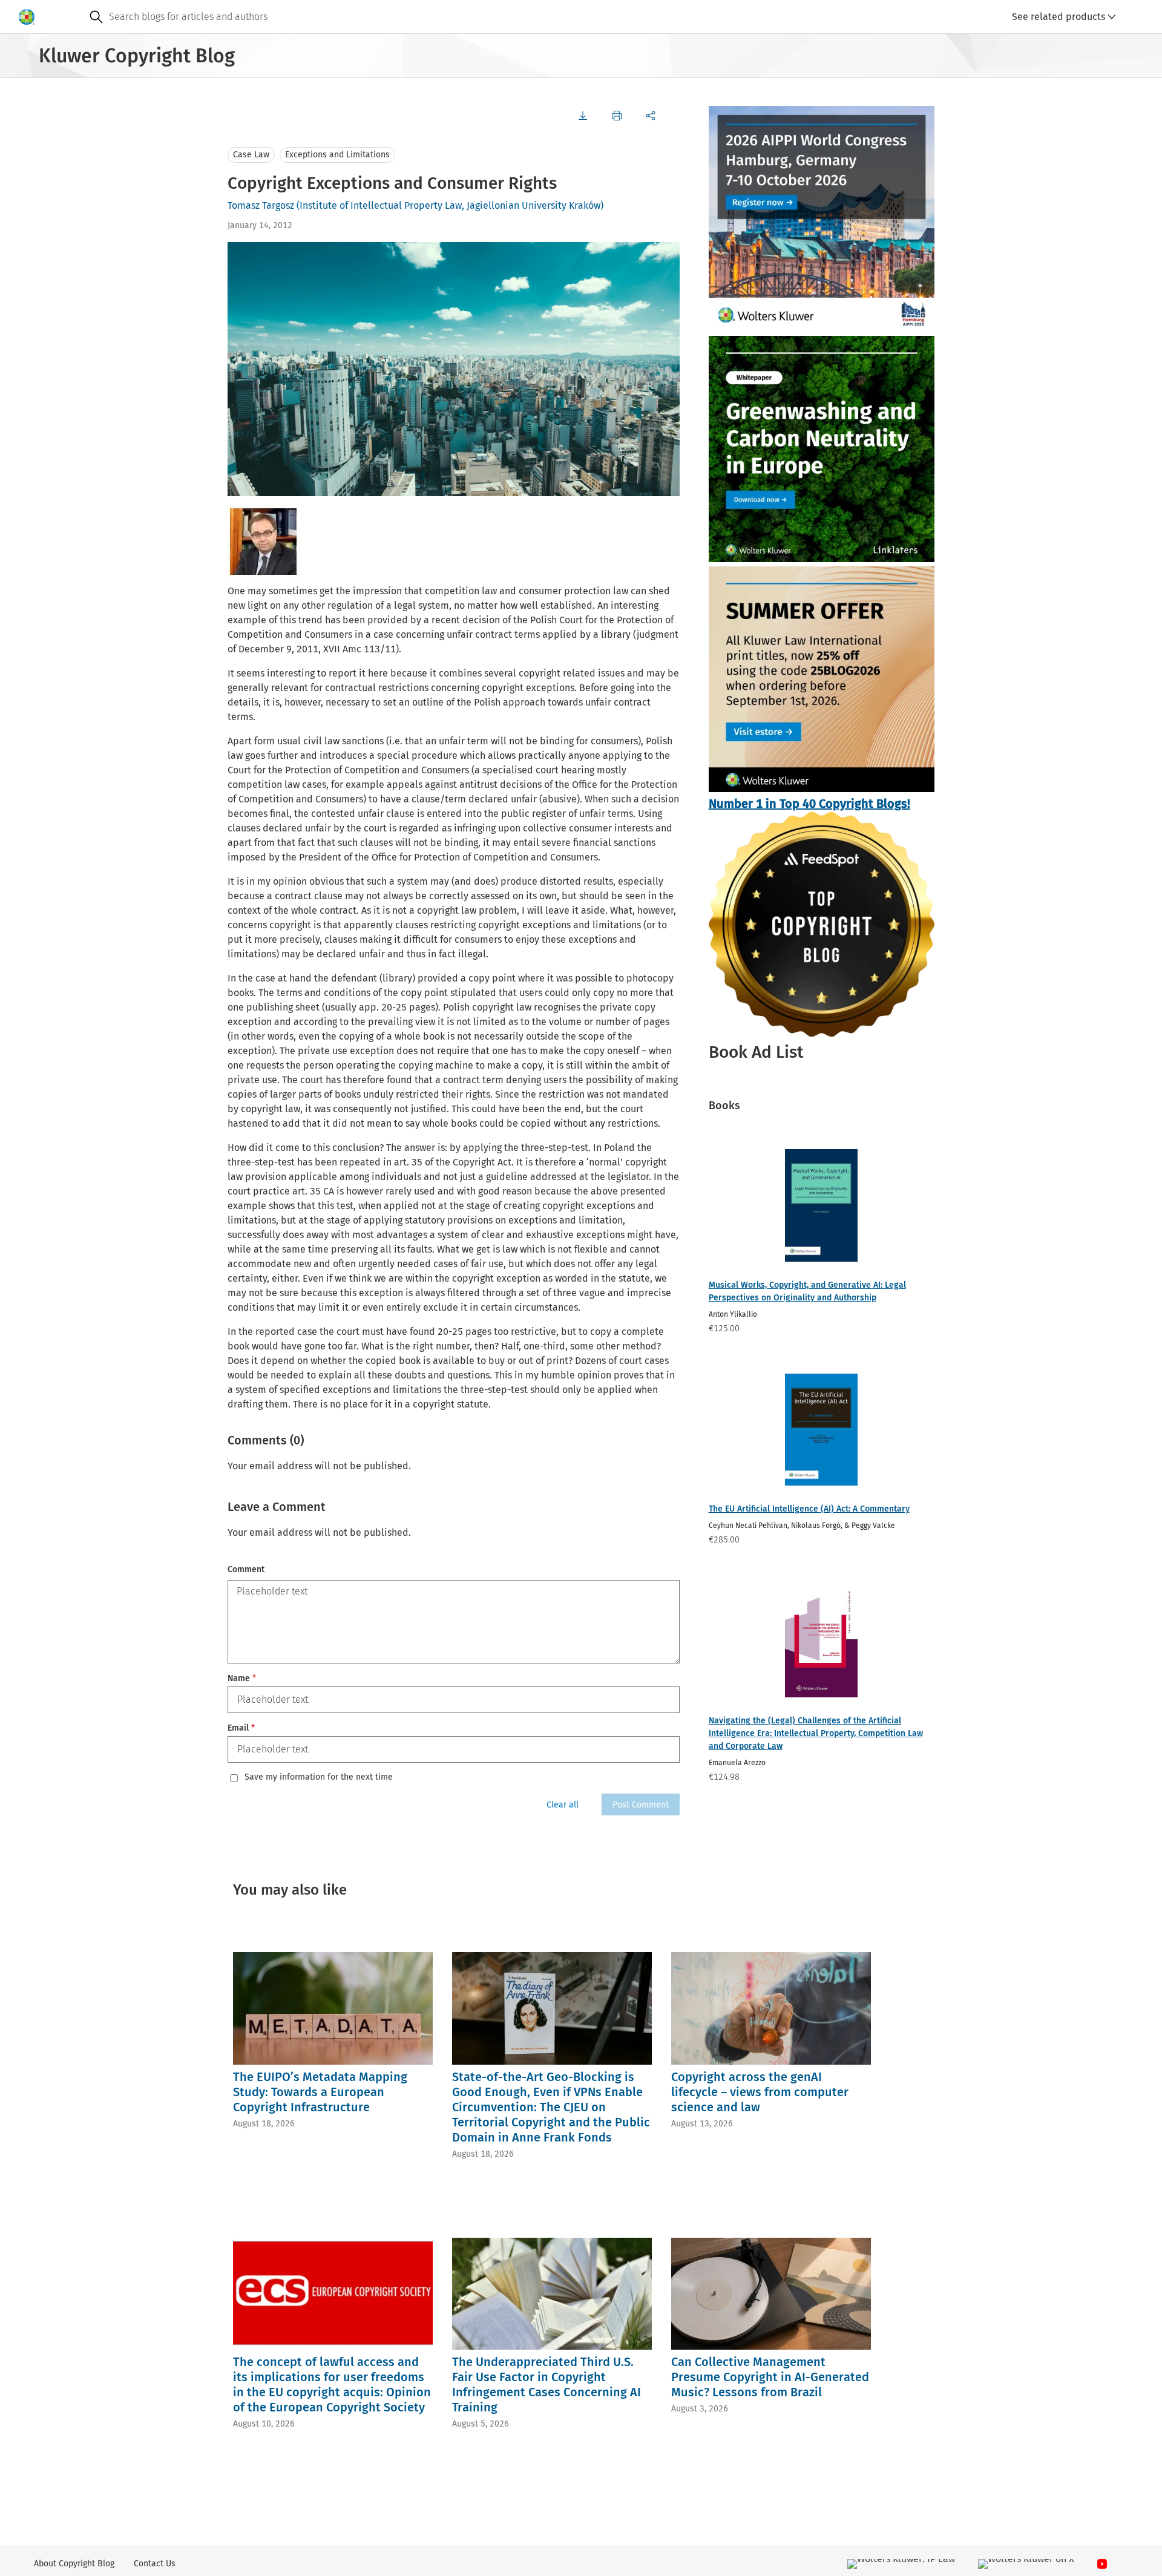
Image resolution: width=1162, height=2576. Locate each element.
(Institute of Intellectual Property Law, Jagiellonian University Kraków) (450, 205)
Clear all (563, 1805)
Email (241, 1728)
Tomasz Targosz (261, 205)
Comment (246, 1569)
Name (242, 1678)
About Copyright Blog (74, 2564)
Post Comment (641, 1805)
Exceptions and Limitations (337, 155)
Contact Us (155, 2564)
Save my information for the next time (319, 1777)
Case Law (251, 155)
